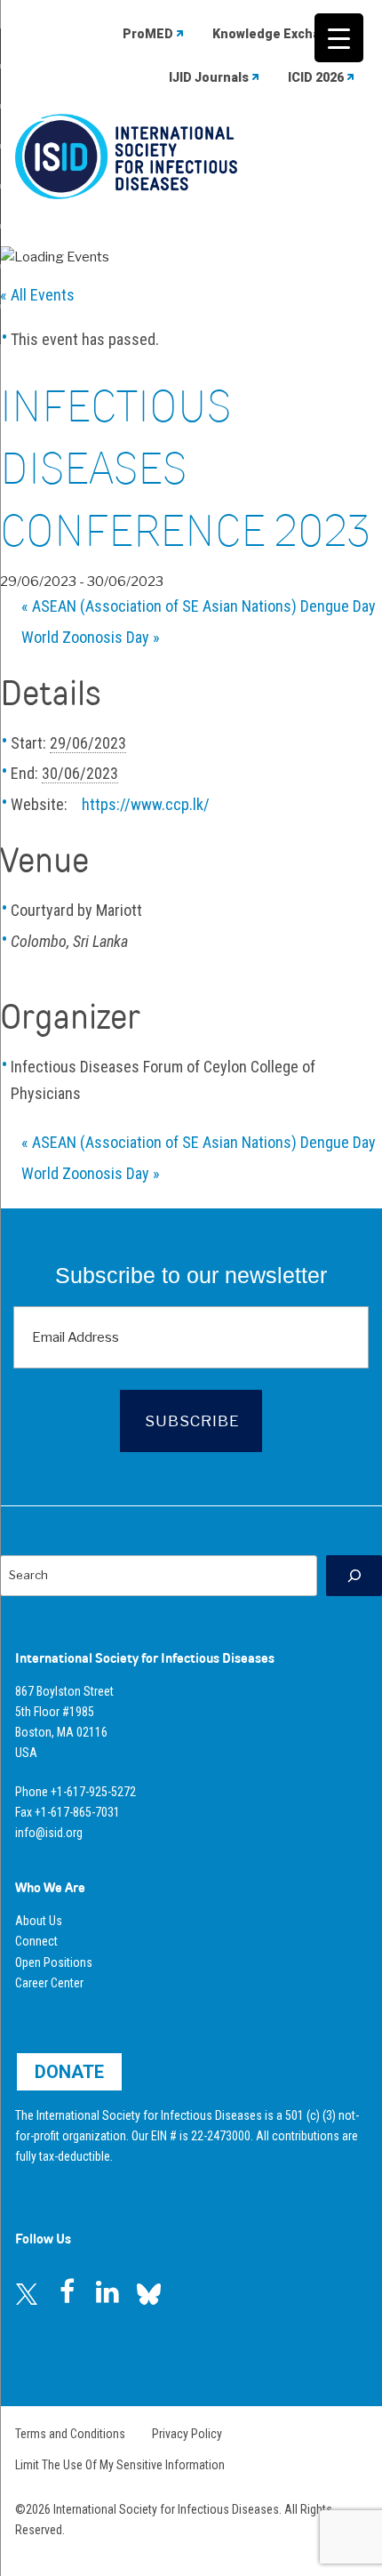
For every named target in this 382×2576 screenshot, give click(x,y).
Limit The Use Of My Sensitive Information (120, 2465)
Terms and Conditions (70, 2434)
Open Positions (54, 1962)
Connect (36, 1941)
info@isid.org (49, 1833)
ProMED (148, 34)
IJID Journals (209, 77)
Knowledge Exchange (278, 34)
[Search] (354, 1575)
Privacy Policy (187, 2434)
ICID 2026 (316, 77)
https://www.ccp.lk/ (146, 804)
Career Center (49, 1983)
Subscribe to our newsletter (191, 1275)
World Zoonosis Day (91, 637)
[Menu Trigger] (339, 38)
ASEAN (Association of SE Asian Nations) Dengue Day (199, 606)
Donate (69, 2072)
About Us (39, 1921)
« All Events (37, 295)
